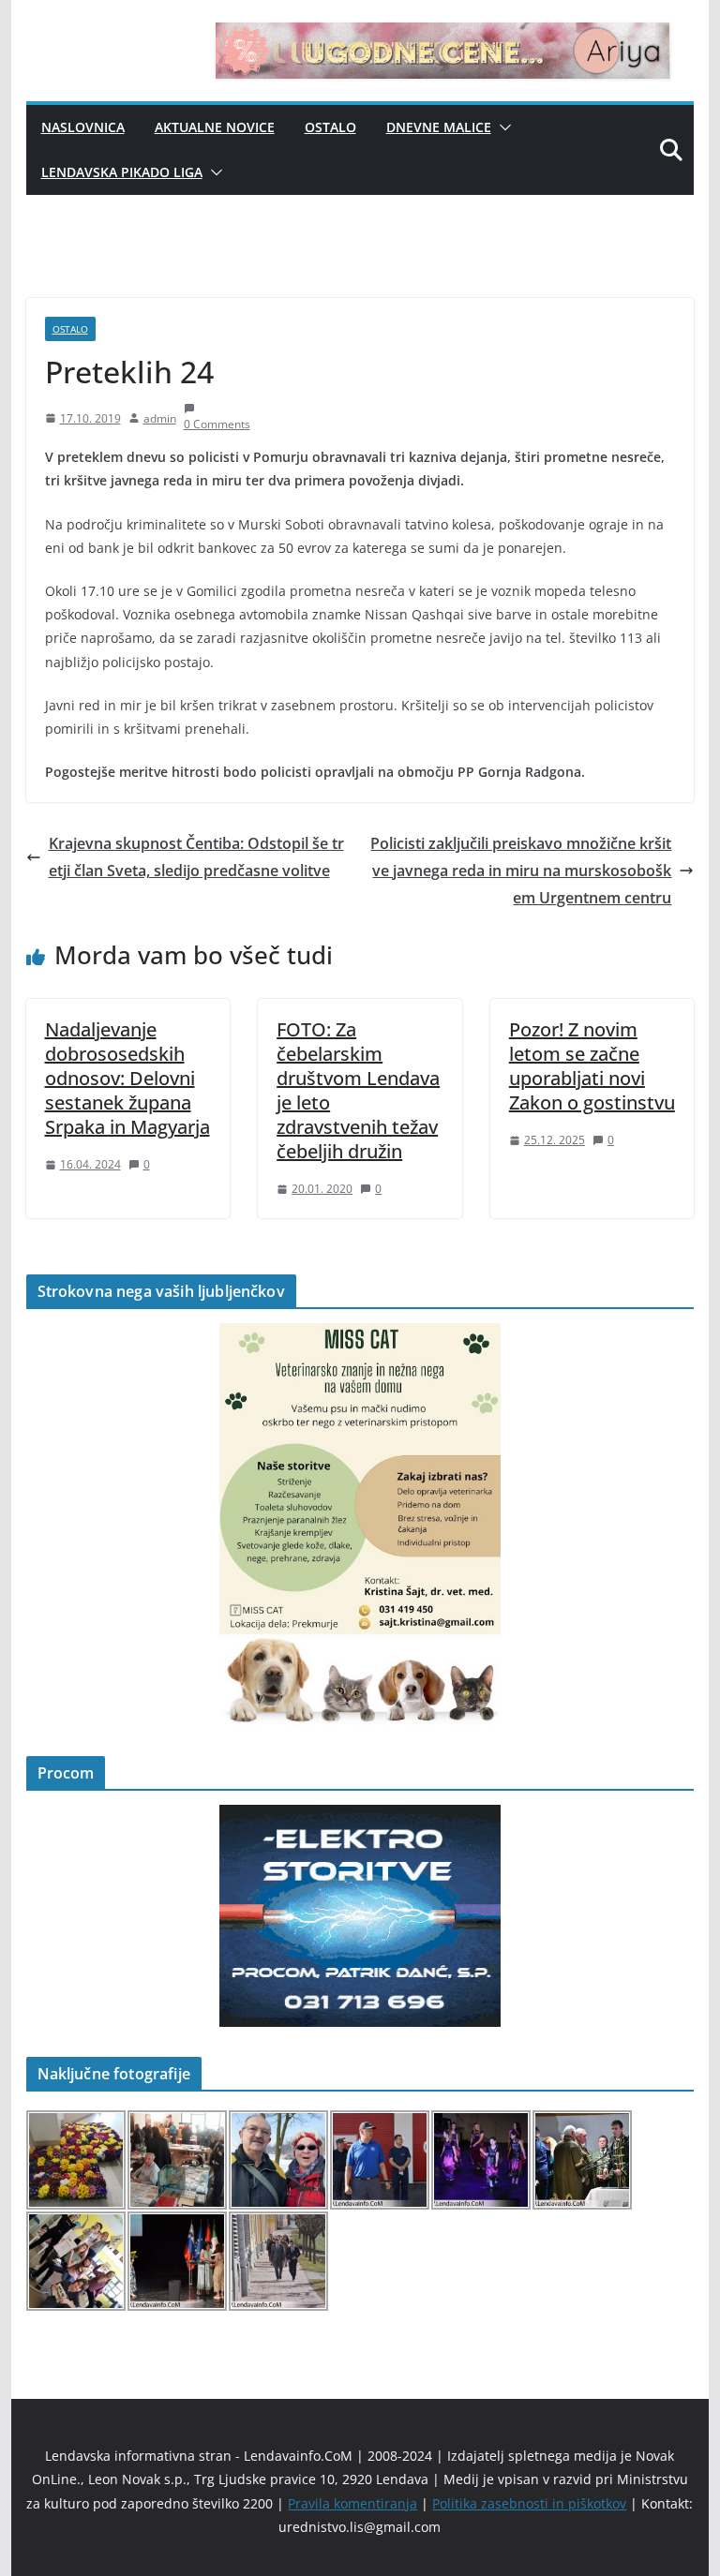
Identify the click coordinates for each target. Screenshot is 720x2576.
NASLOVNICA (83, 127)
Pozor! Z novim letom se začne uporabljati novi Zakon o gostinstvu (592, 1066)
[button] (502, 127)
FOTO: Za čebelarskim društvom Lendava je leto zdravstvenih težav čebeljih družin (358, 1090)
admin (160, 418)
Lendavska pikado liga (122, 172)
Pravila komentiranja (352, 2503)
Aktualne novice (215, 127)
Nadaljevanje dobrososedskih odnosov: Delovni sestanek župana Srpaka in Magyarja (127, 1078)
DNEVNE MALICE (439, 127)
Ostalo (330, 127)
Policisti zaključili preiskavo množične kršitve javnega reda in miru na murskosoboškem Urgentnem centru (521, 871)
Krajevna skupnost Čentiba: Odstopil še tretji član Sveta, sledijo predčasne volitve (196, 857)
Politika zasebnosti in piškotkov (529, 2503)
